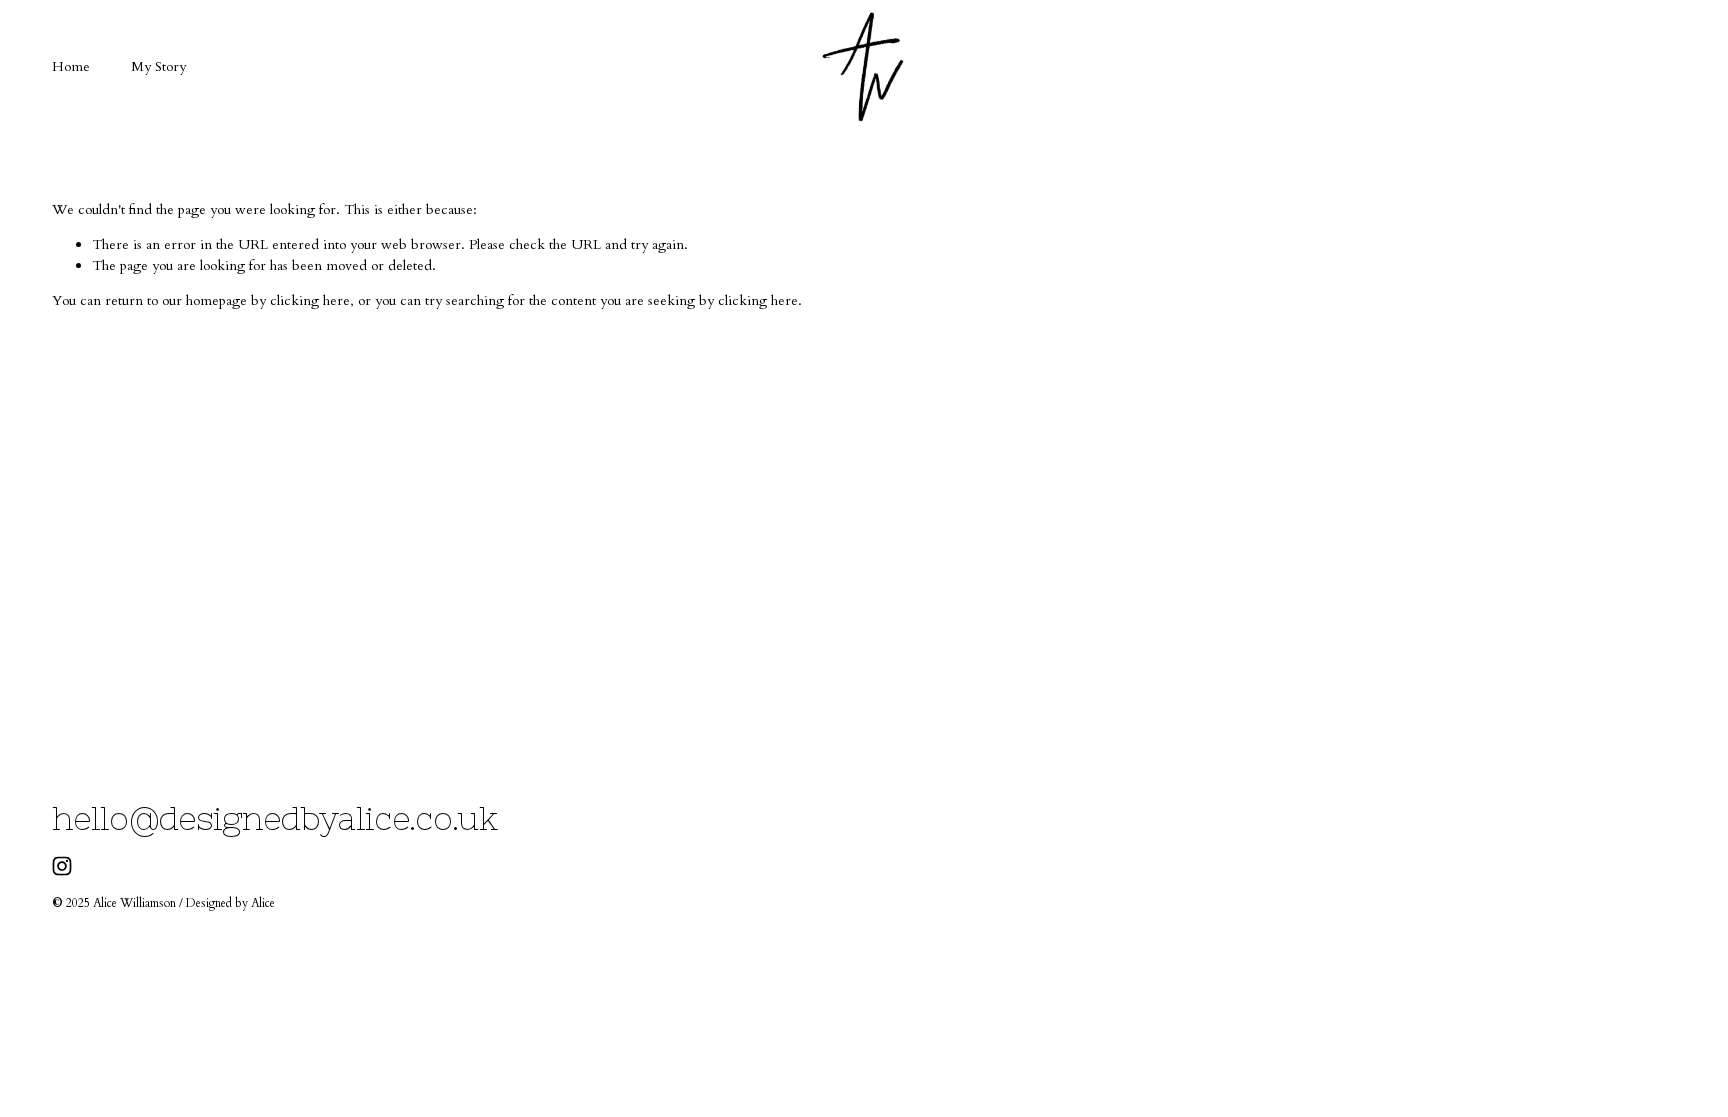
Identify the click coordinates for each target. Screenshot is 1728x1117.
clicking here (310, 300)
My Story (158, 66)
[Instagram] (62, 866)
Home (71, 66)
